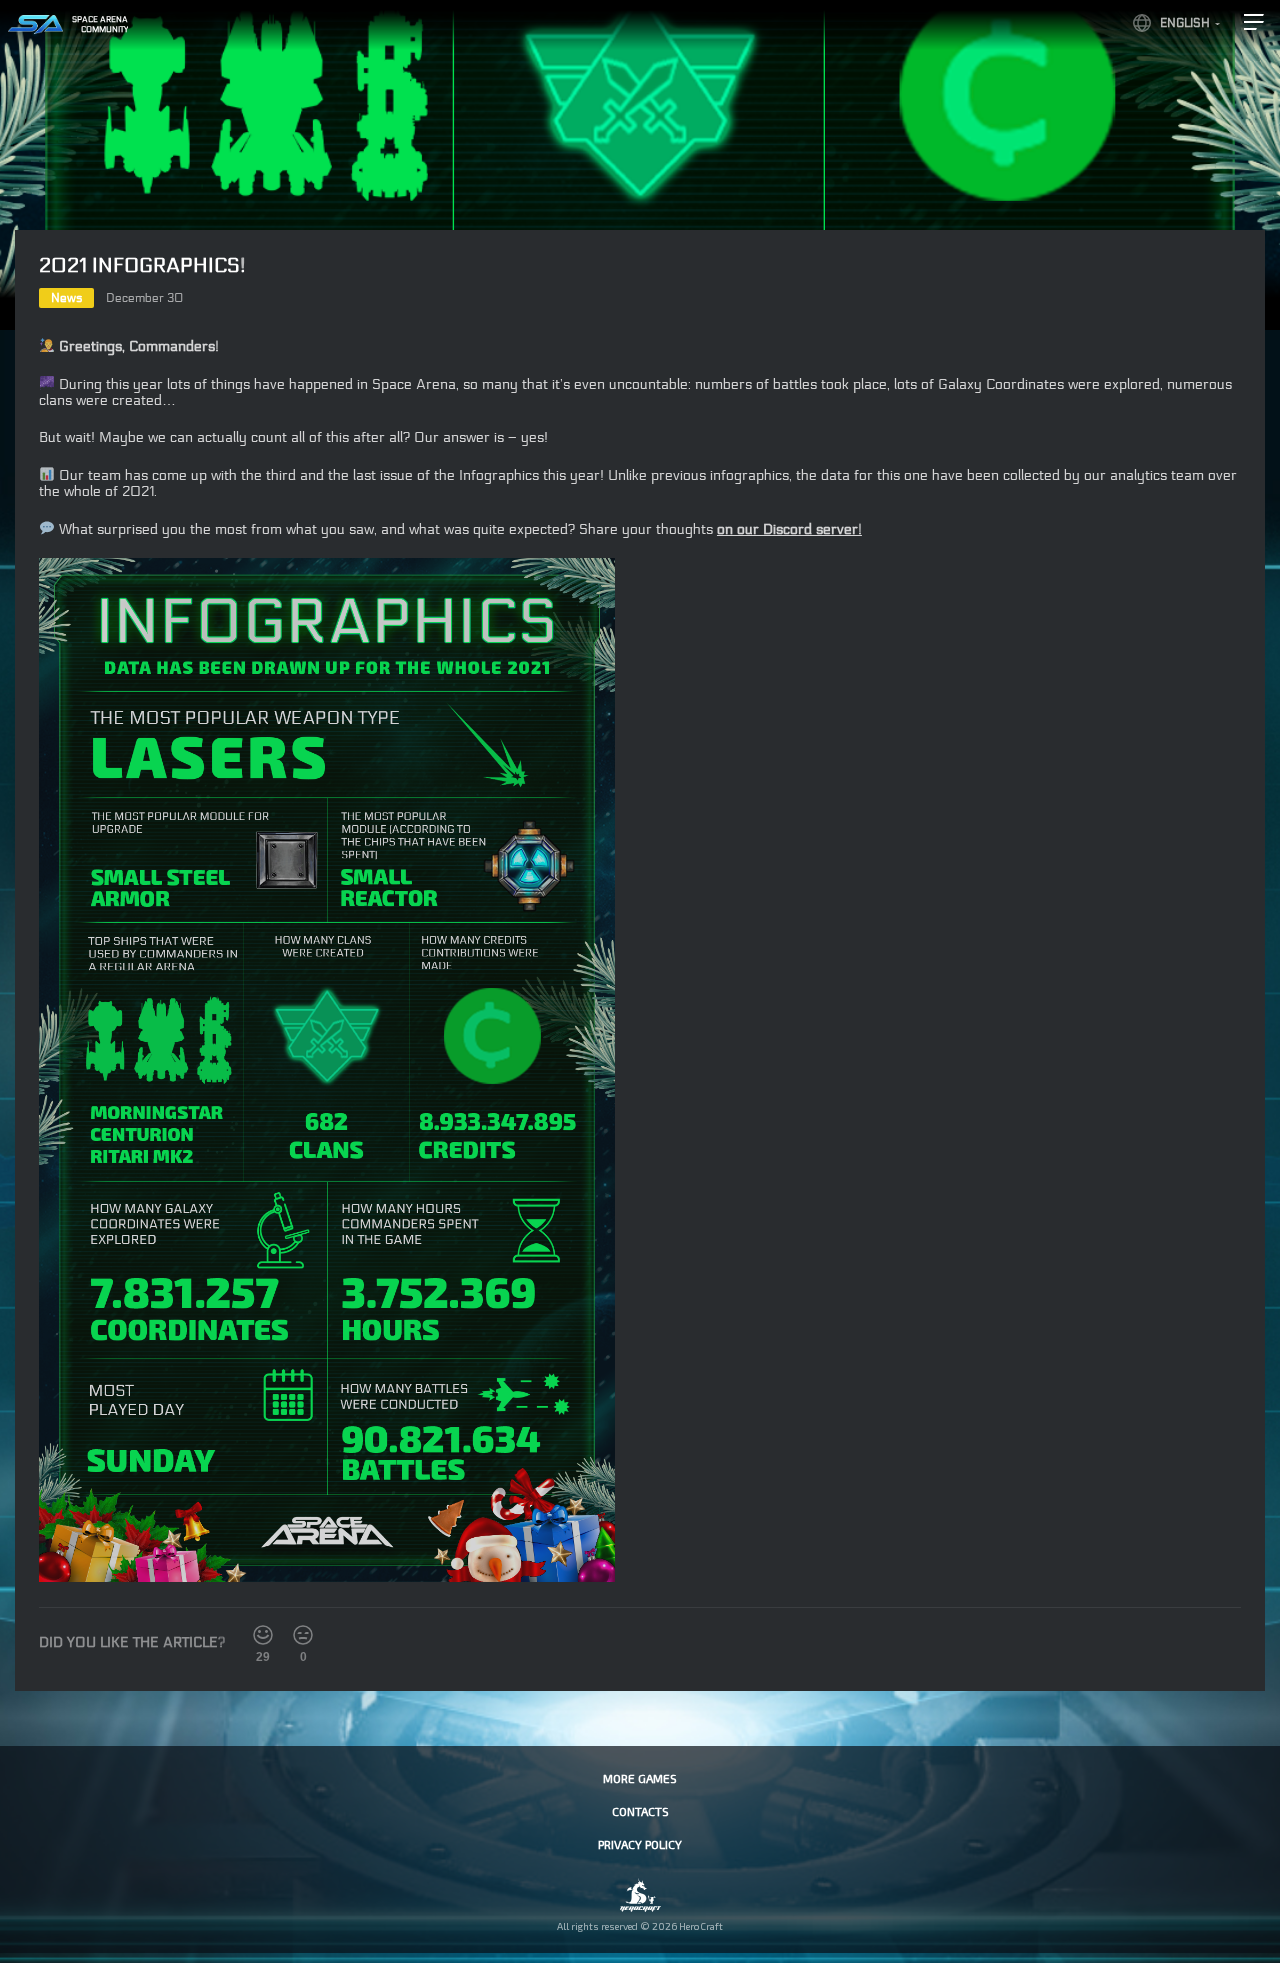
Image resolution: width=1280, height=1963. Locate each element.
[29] (263, 1635)
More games (640, 1778)
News (66, 298)
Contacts (640, 1811)
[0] (303, 1635)
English (1185, 23)
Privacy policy (640, 1844)
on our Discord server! (789, 529)
